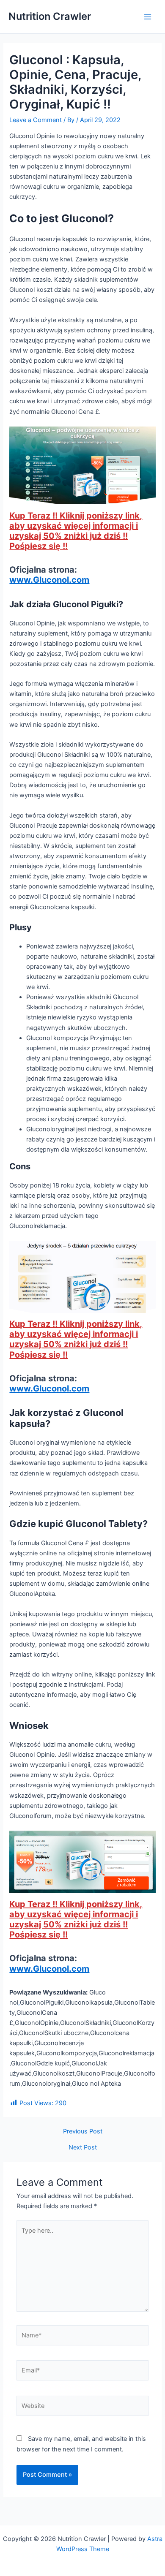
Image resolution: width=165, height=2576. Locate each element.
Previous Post (83, 2132)
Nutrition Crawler (50, 16)
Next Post (83, 2148)
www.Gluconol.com (49, 580)
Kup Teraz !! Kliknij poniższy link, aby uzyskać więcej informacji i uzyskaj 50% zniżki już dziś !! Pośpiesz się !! (76, 531)
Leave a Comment (36, 120)
